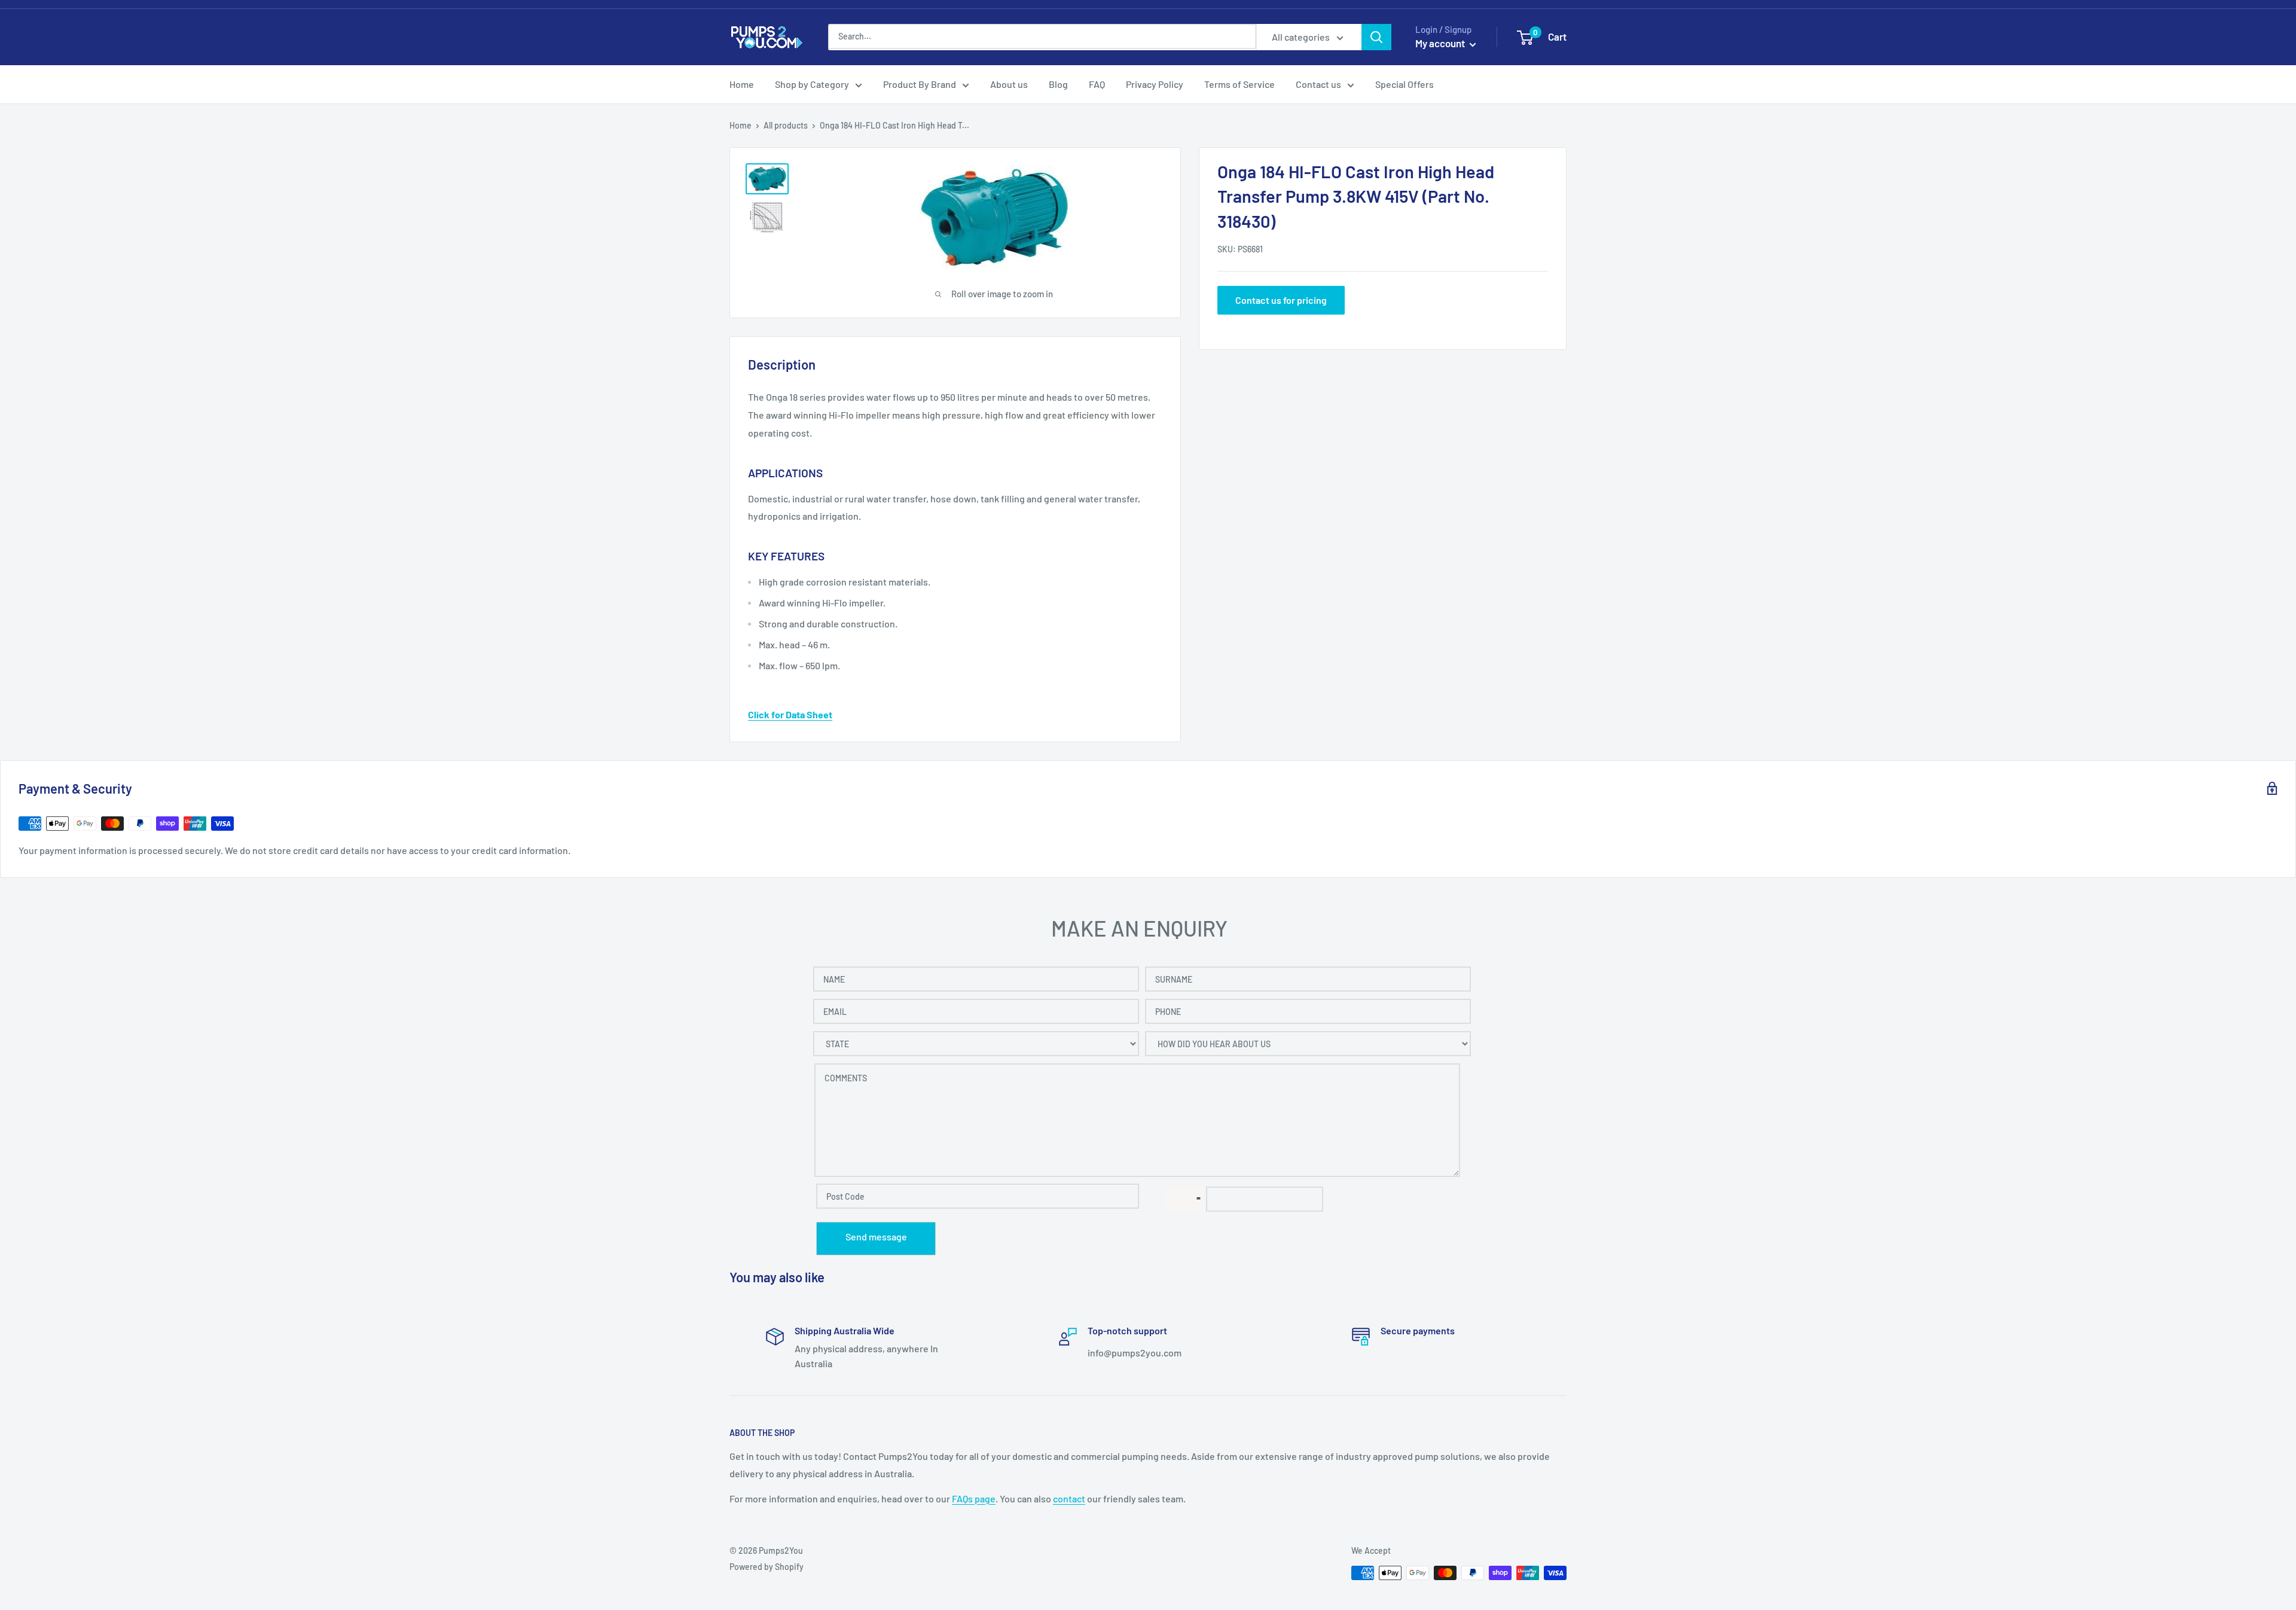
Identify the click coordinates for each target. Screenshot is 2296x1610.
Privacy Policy (1155, 84)
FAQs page (974, 1498)
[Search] (1376, 37)
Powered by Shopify (767, 1567)
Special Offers (1405, 84)
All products (786, 125)
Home (742, 84)
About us (1009, 84)
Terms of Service (1239, 84)
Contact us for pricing (1281, 299)
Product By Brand (920, 84)
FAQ (1097, 84)
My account (1441, 43)
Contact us (1318, 84)
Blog (1058, 84)
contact (1069, 1498)
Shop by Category (812, 84)
